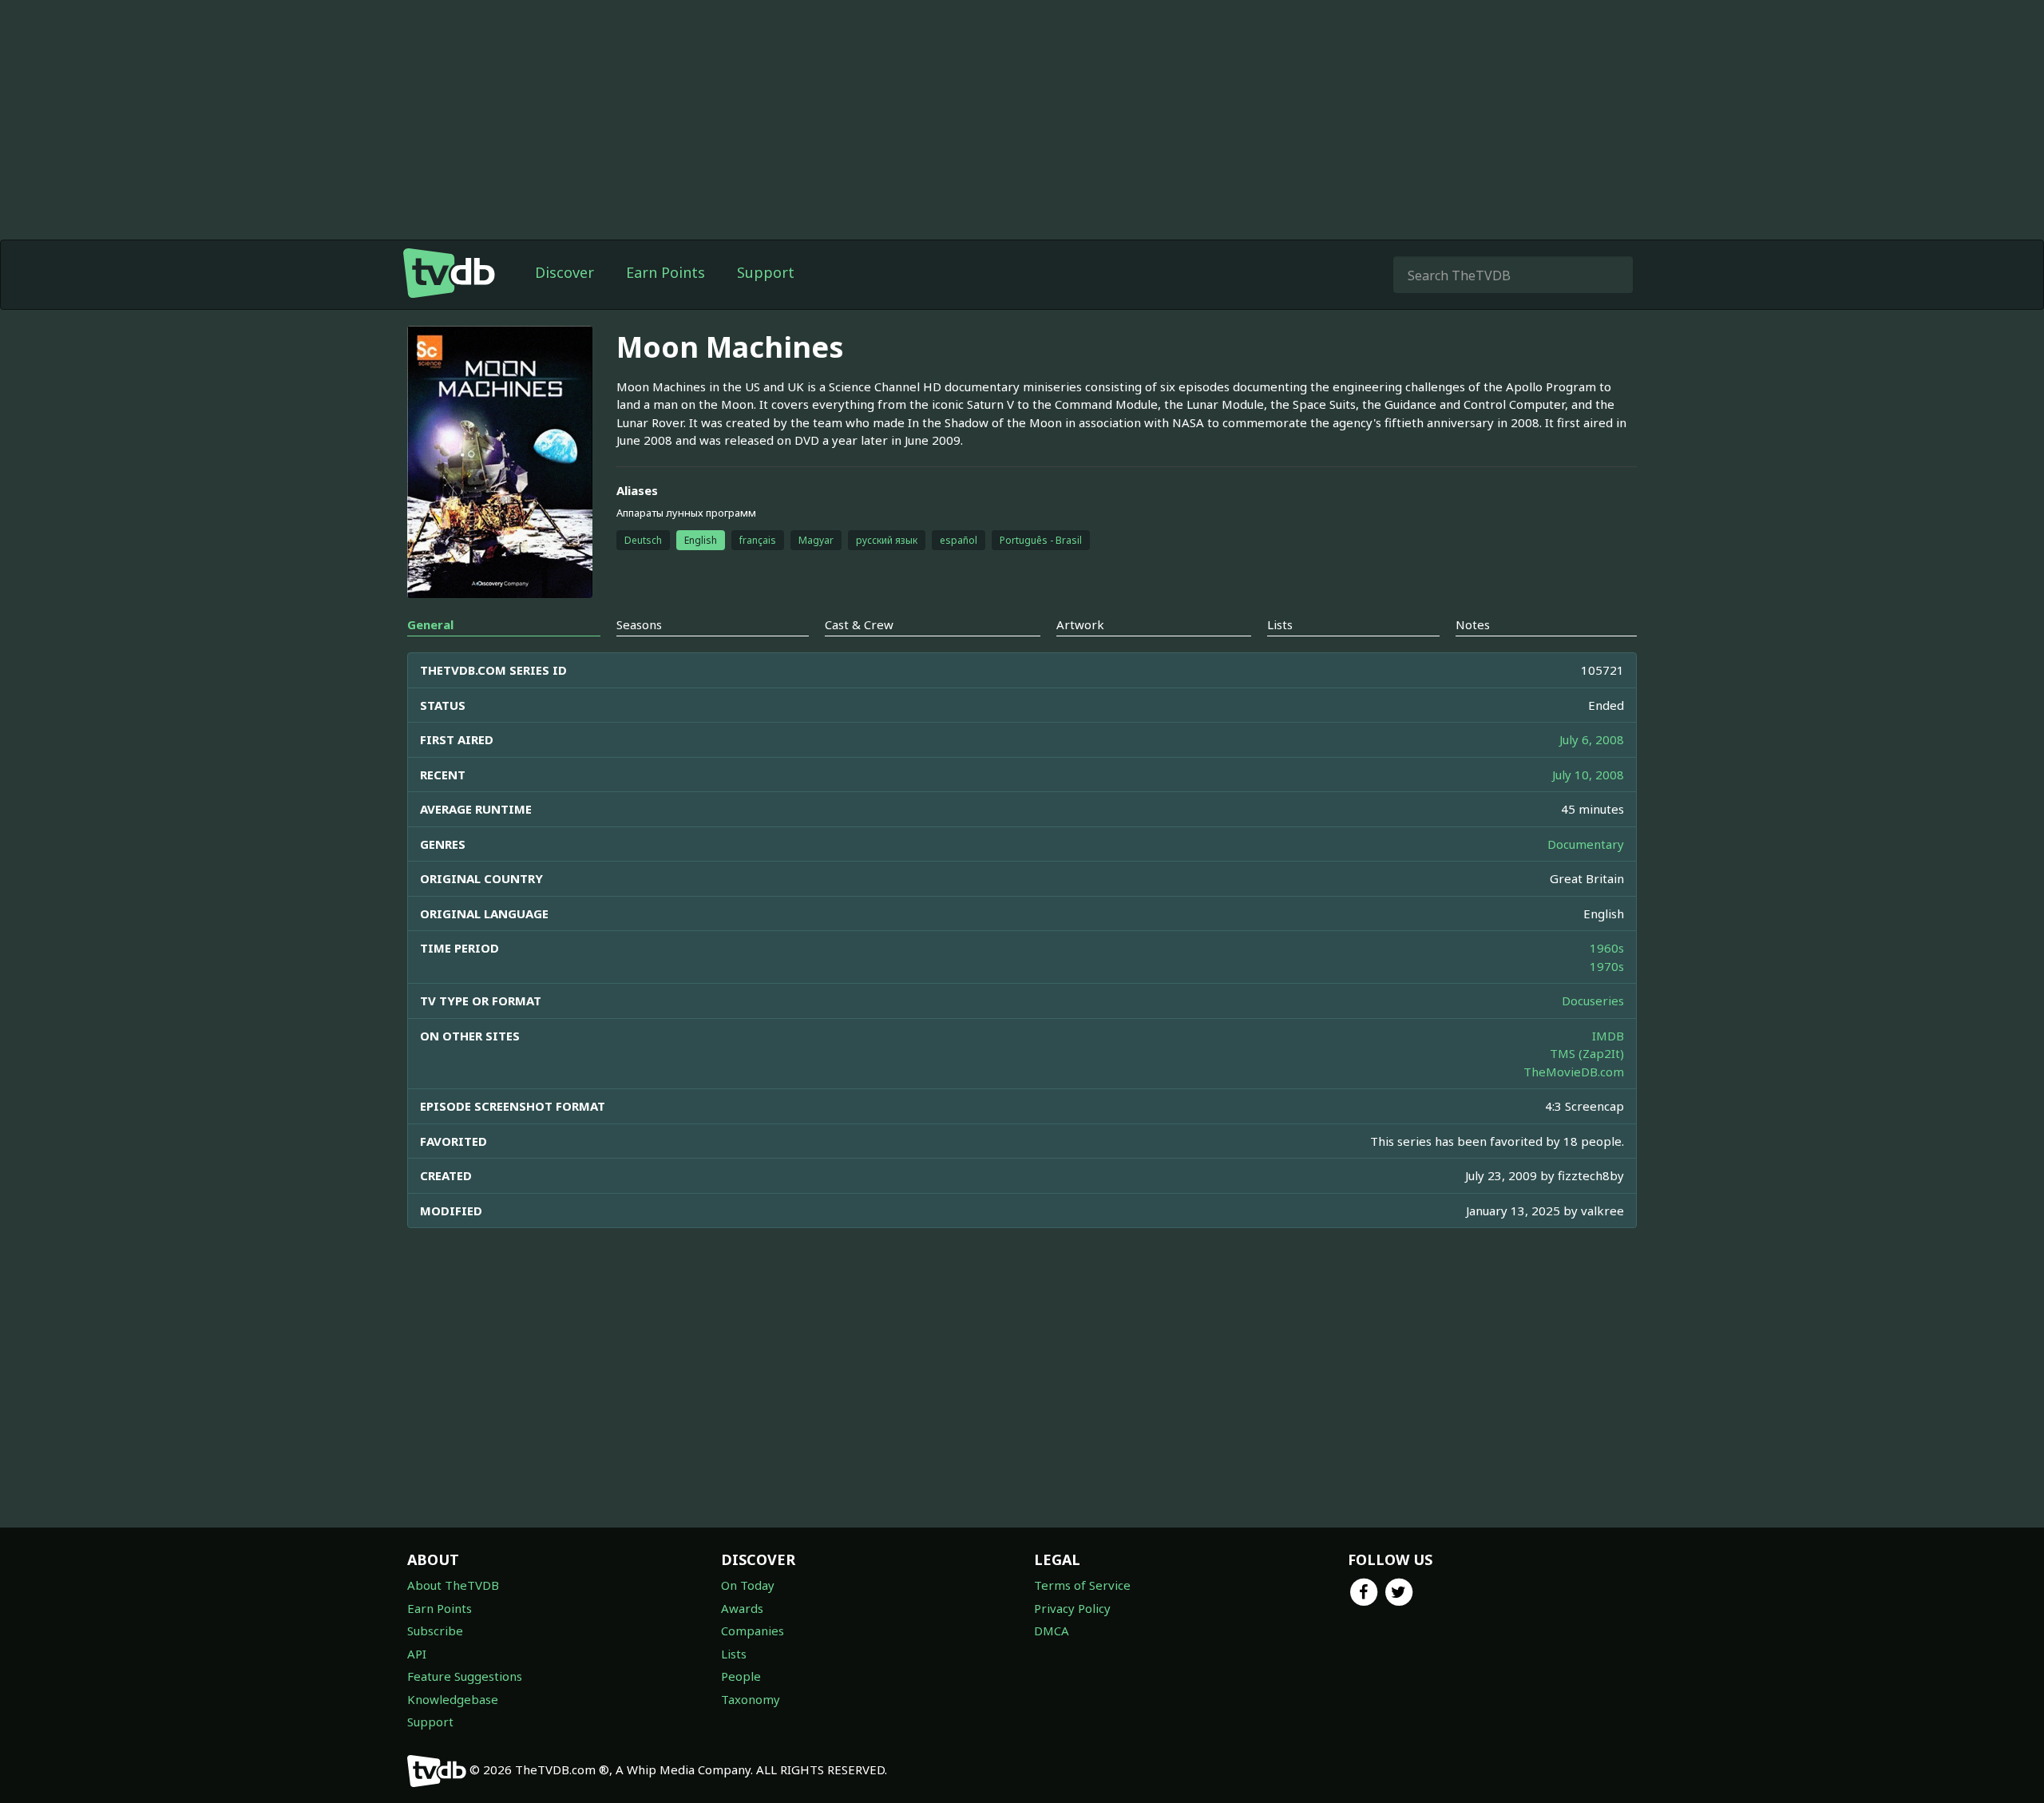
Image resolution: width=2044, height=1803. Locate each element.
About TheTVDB (453, 1585)
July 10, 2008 (1588, 775)
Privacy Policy (1072, 1608)
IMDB (1608, 1036)
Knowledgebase (453, 1699)
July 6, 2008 (1592, 739)
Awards (742, 1608)
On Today (748, 1585)
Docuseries (1593, 1001)
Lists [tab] (1280, 624)
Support (766, 272)
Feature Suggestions (465, 1676)
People (741, 1676)
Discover (564, 272)
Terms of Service (1082, 1585)
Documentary (1586, 844)
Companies (753, 1631)
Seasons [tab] (639, 624)
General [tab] (430, 624)
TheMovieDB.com (1574, 1072)
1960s (1607, 948)
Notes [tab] (1473, 624)
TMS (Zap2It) (1587, 1053)
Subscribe (435, 1631)
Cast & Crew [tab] (859, 624)
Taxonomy (751, 1699)
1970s (1607, 966)
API (417, 1654)
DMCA (1052, 1631)
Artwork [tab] (1080, 624)
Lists (734, 1654)
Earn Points (665, 272)
